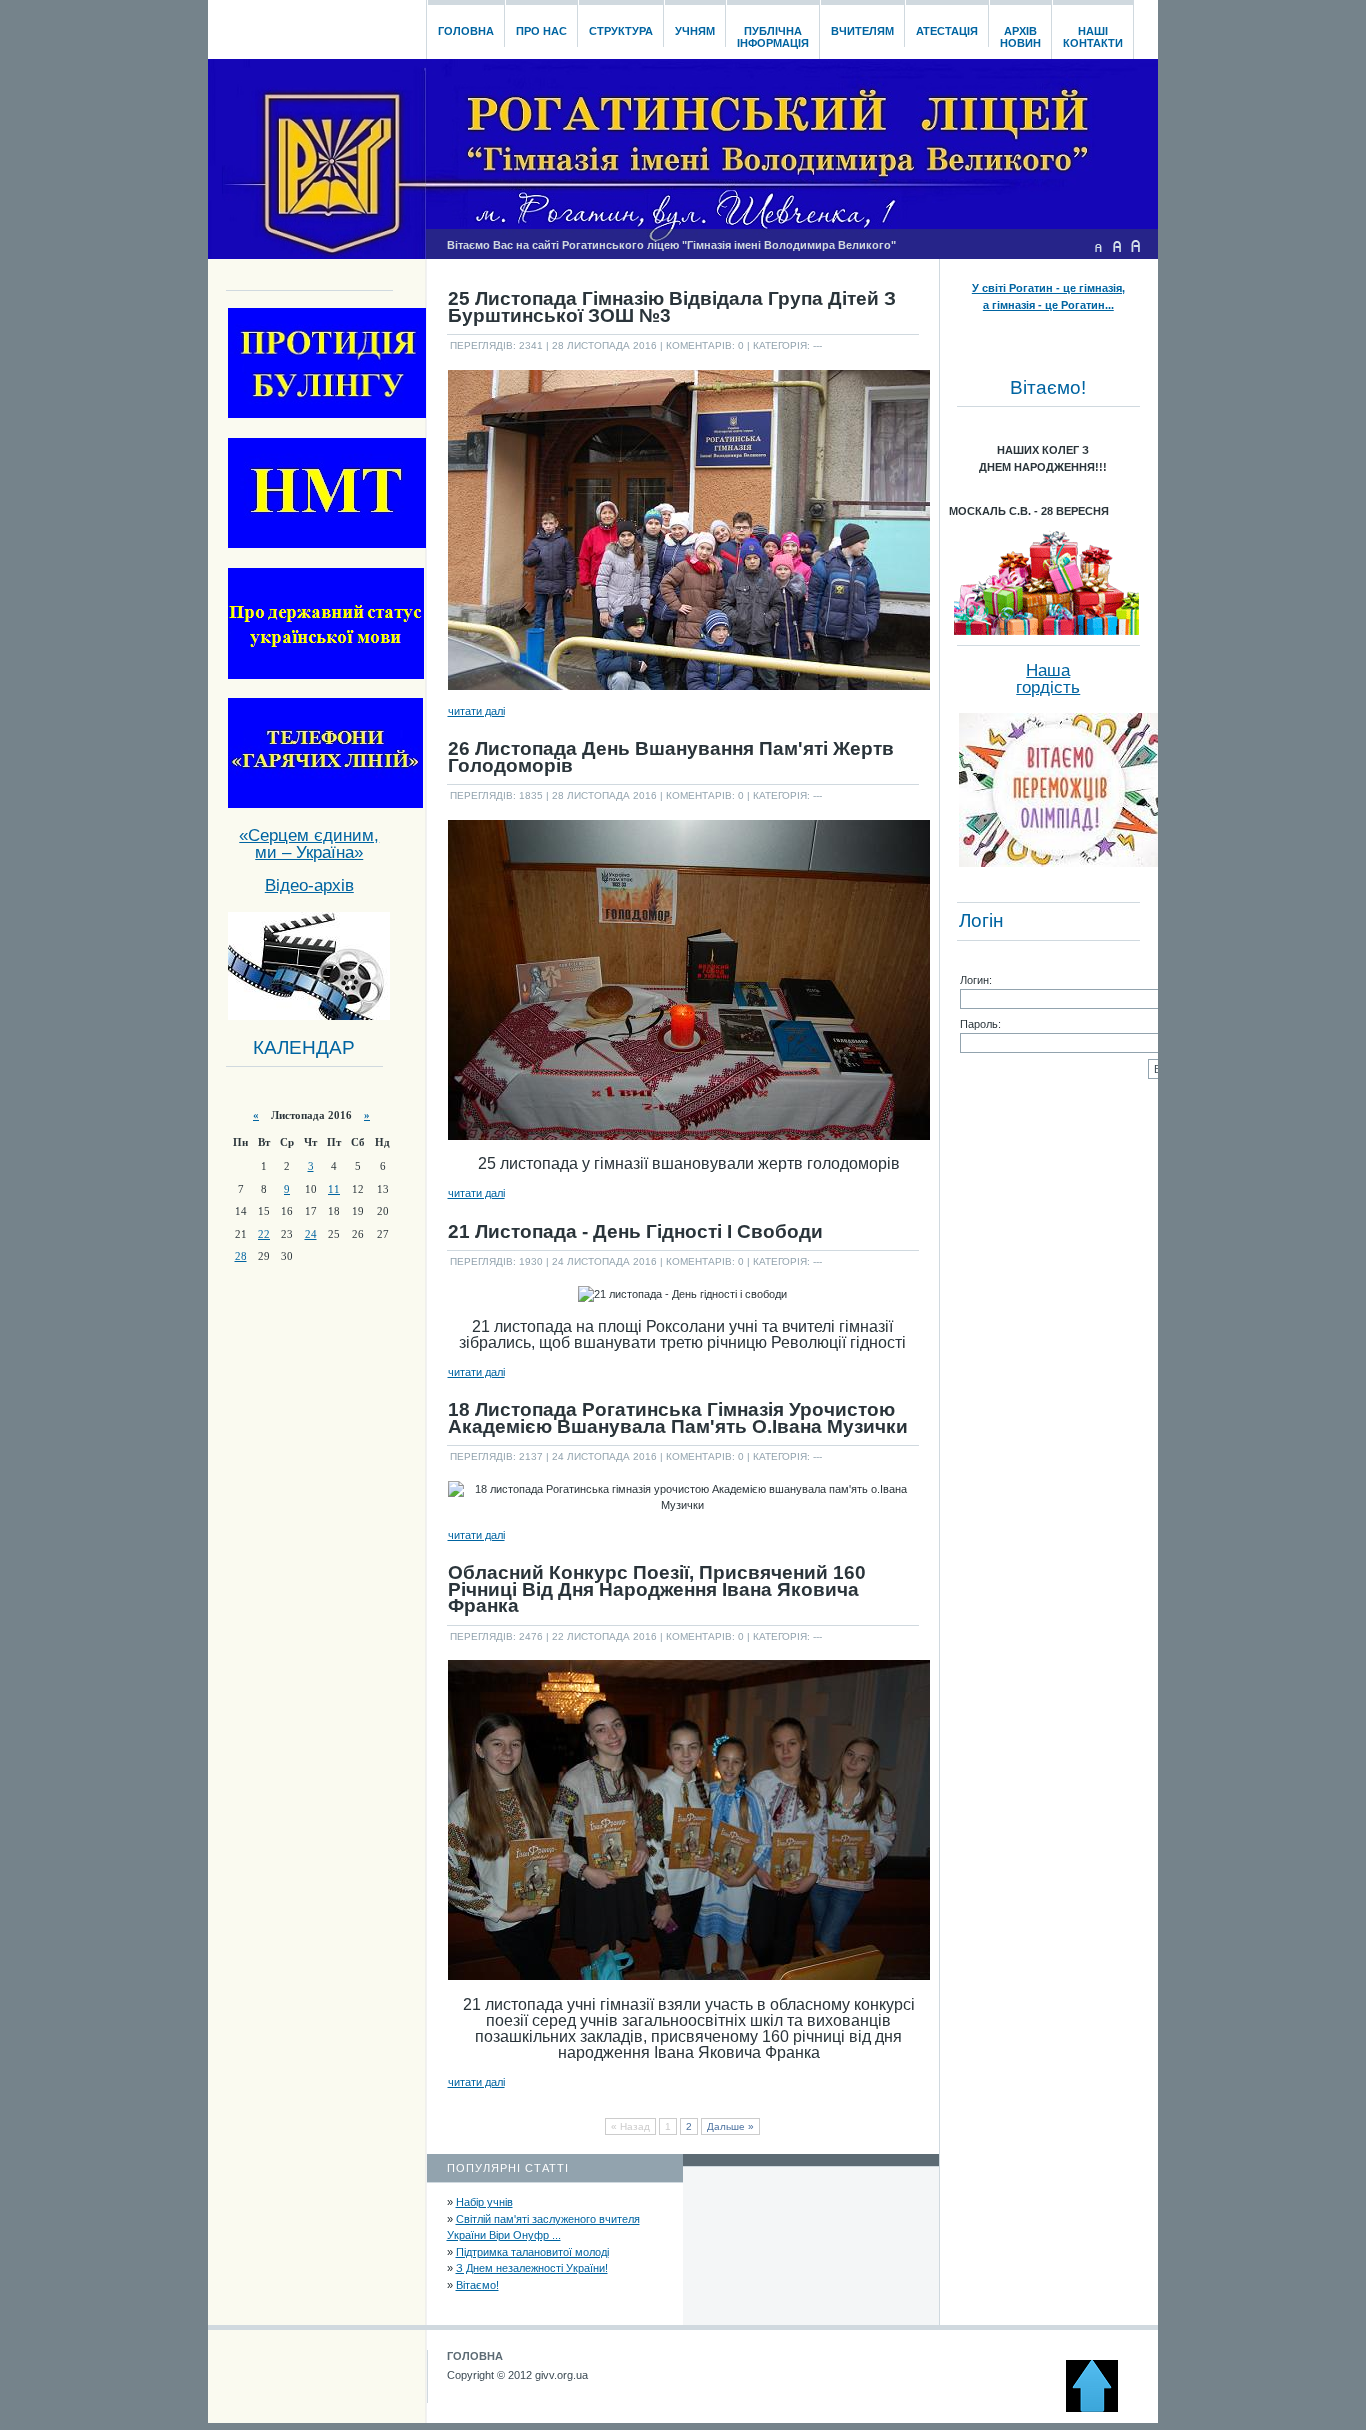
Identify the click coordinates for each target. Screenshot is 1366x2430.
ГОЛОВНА (475, 2356)
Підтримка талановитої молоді (532, 2252)
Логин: (976, 980)
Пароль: (980, 1024)
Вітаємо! (477, 2285)
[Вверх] (1101, 2408)
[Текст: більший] (1136, 246)
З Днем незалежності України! (532, 2268)
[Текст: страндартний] (1117, 246)
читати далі (476, 711)
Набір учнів (484, 2202)
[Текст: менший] (1098, 246)
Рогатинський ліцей (316, 24)
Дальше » (730, 2126)
